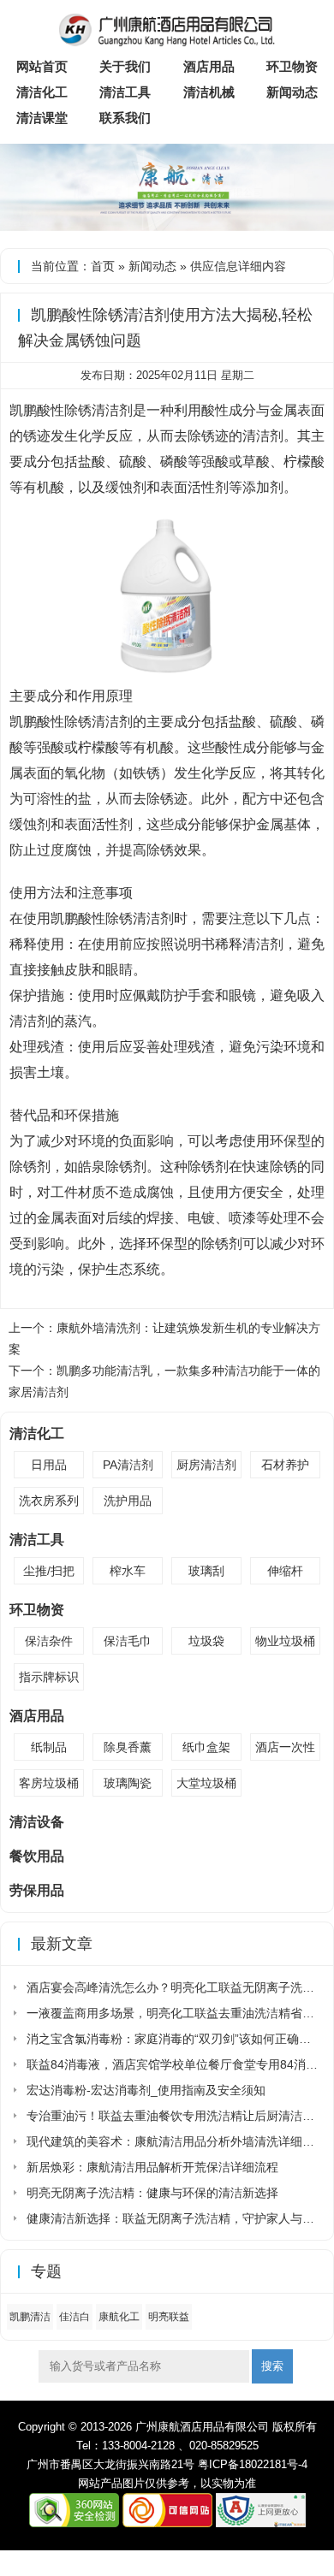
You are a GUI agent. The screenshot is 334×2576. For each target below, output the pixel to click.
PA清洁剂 (128, 1465)
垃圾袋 (206, 1641)
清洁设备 (37, 1822)
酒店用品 (209, 66)
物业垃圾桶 (285, 1641)
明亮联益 (169, 2317)
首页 (103, 266)
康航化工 (119, 2317)
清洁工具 (125, 92)
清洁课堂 (42, 118)
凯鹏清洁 (30, 2317)
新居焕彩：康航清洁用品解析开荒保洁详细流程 (152, 2167)
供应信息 (214, 266)
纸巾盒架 (206, 1747)
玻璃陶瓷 (128, 1783)
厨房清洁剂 (206, 1465)
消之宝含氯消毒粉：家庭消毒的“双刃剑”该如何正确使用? (178, 2039)
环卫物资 (292, 66)
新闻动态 (292, 92)
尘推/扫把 (49, 1571)
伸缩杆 (285, 1571)
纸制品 (49, 1747)
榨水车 (128, 1571)
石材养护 (285, 1465)
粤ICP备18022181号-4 (253, 2464)
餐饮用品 (37, 1856)
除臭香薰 (128, 1747)
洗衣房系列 (49, 1501)
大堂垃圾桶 (206, 1783)
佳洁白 (75, 2317)
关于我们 (125, 66)
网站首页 (42, 66)
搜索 (272, 2366)
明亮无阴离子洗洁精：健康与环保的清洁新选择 (152, 2193)
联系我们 (125, 118)
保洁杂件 (49, 1641)
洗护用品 (128, 1501)
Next (318, 177)
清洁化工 (42, 92)
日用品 (49, 1465)
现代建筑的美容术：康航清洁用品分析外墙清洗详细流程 (176, 2141)
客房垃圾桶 (49, 1783)
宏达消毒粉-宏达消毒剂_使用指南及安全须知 (146, 2090)
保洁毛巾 (128, 1641)
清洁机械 (209, 92)
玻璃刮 (206, 1571)
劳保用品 (37, 1890)
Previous (16, 177)
